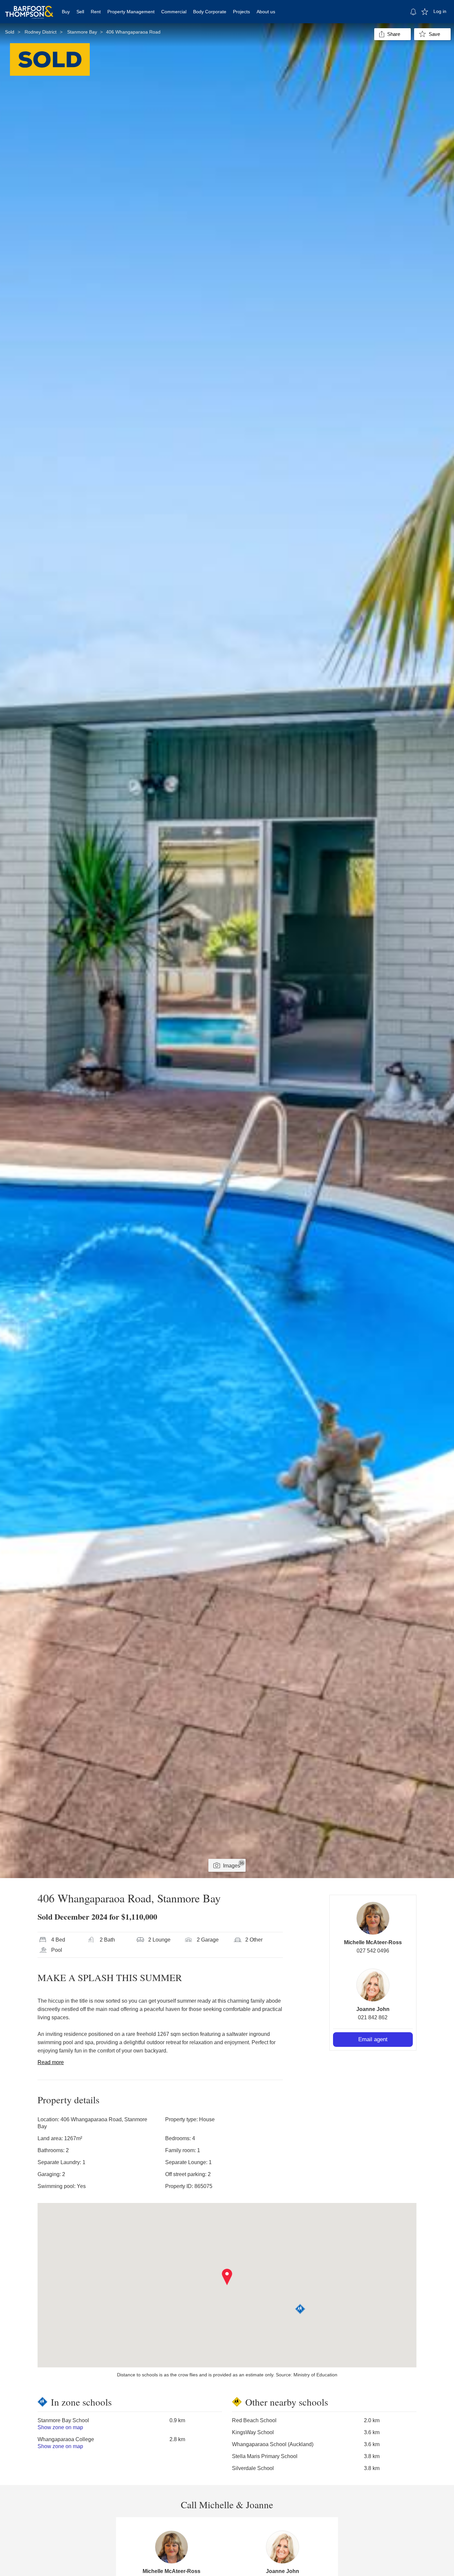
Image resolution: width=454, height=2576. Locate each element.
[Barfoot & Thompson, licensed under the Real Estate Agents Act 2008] (29, 8)
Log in (440, 11)
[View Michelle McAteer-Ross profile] (373, 1918)
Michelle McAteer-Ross (373, 1942)
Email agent (373, 2039)
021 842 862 (373, 2017)
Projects (241, 12)
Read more (51, 2062)
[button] (227, 2277)
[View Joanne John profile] (373, 1985)
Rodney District (41, 32)
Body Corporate (210, 12)
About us (266, 12)
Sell (80, 12)
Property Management (131, 12)
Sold (10, 32)
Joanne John (373, 2009)
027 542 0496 (373, 1951)
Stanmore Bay (82, 32)
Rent (96, 12)
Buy (66, 12)
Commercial (174, 12)
